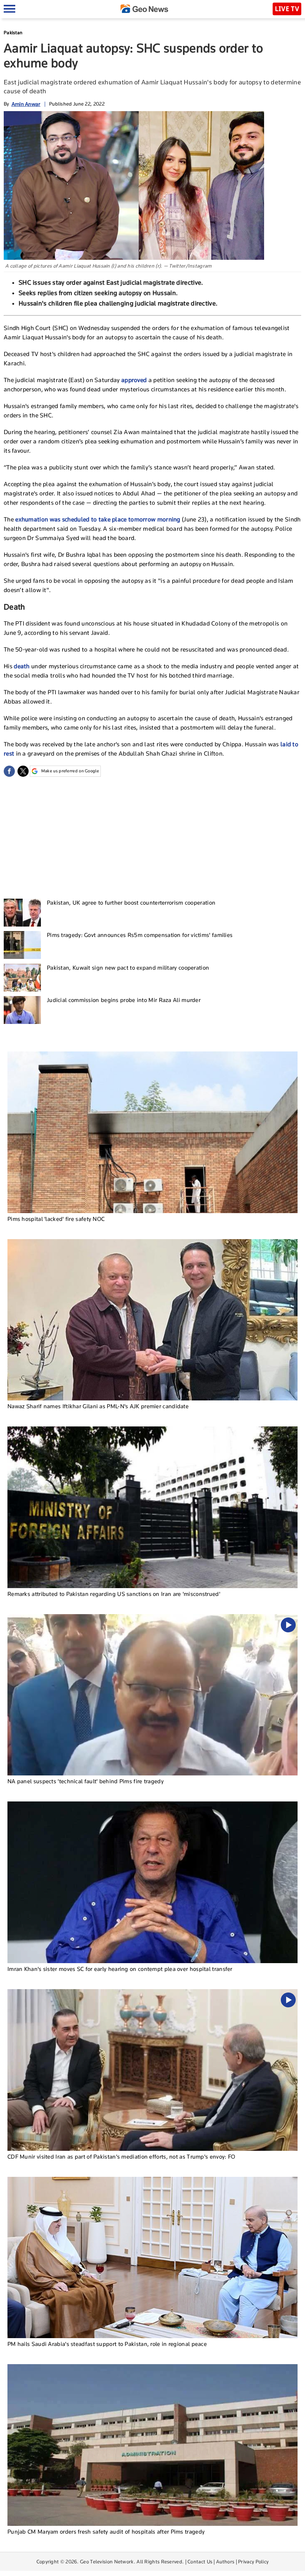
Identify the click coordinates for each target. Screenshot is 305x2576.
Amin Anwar (26, 104)
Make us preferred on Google (70, 771)
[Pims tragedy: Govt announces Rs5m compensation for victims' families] (22, 945)
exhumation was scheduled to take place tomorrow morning (98, 519)
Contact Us (200, 2562)
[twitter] (23, 771)
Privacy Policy (253, 2562)
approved (135, 380)
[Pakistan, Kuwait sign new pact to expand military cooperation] (22, 978)
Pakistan (13, 33)
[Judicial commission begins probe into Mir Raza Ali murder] (22, 1010)
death (23, 666)
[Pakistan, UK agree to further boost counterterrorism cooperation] (22, 913)
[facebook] (9, 771)
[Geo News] (144, 9)
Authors (225, 2562)
